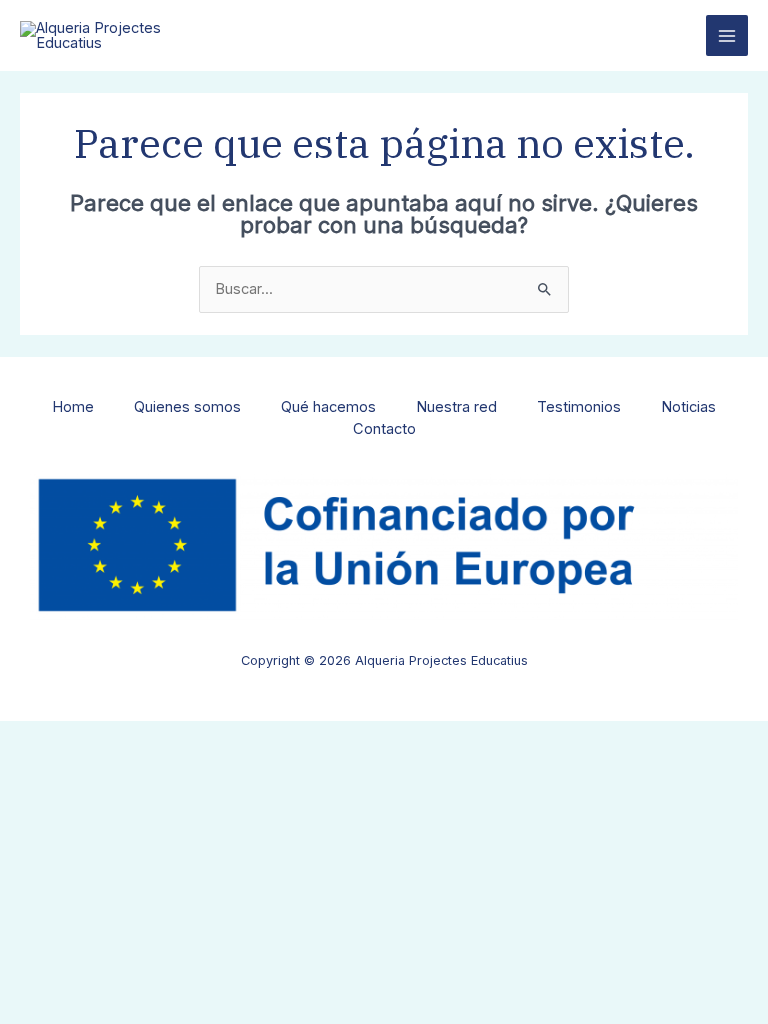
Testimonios (579, 407)
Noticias (688, 407)
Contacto (384, 429)
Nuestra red (456, 407)
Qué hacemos (328, 407)
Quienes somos (187, 407)
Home (73, 407)
